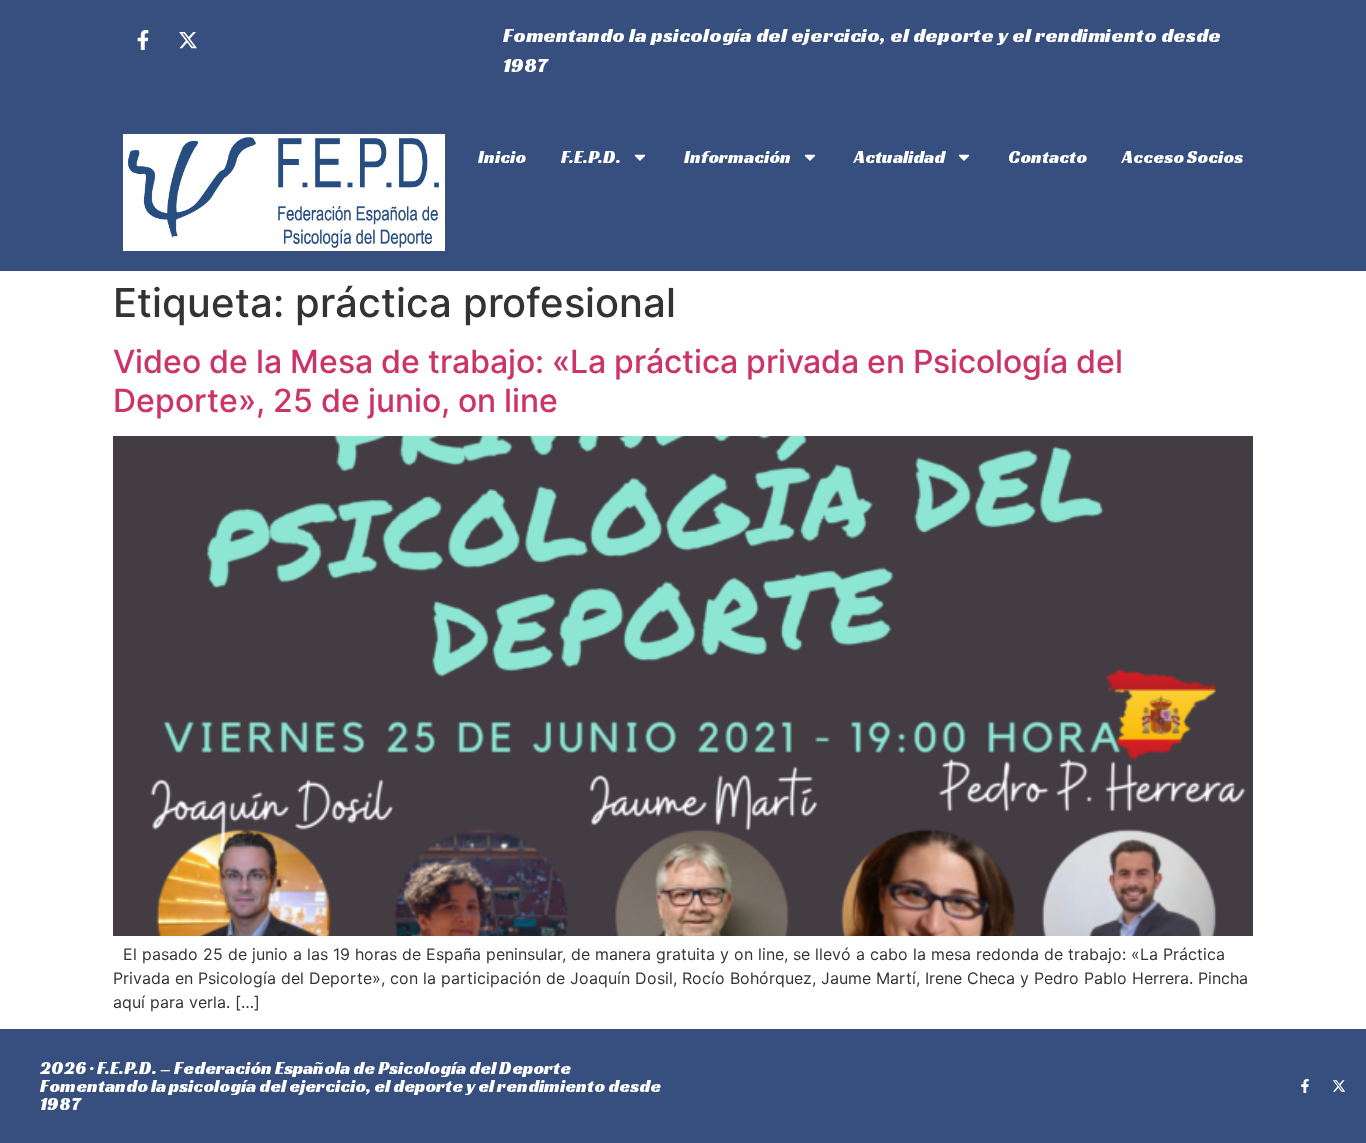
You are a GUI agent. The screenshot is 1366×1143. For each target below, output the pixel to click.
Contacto (1047, 156)
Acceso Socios (1182, 156)
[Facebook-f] (143, 40)
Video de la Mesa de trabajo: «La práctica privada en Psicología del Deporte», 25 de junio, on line (618, 380)
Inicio (502, 156)
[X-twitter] (188, 40)
